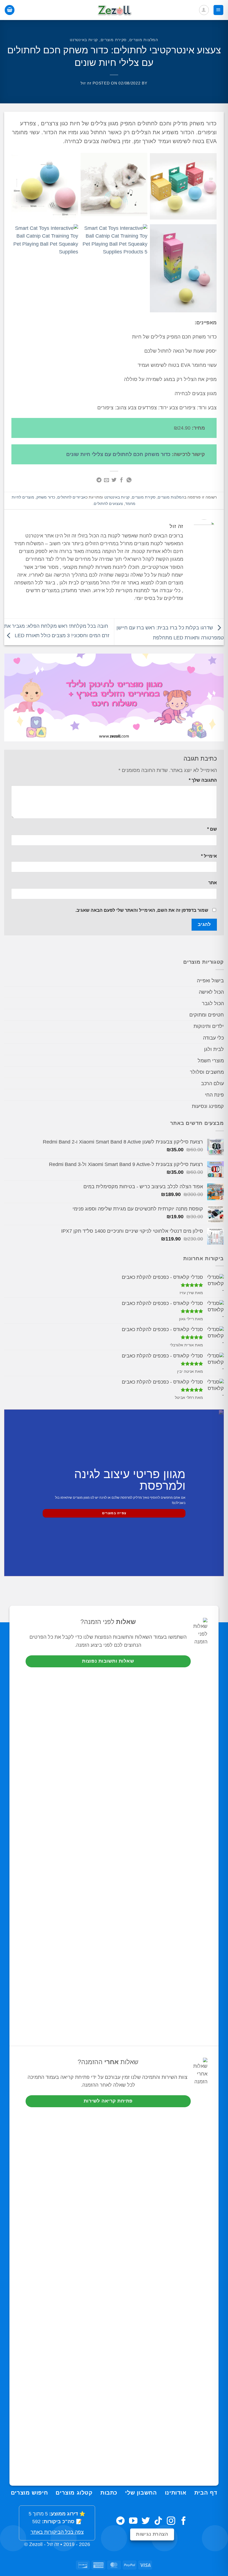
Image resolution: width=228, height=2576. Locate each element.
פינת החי (214, 1095)
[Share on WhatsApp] (129, 480)
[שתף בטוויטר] (114, 480)
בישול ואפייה (210, 981)
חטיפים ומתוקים (207, 1015)
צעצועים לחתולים (108, 504)
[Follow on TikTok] (158, 2521)
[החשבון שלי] (204, 10)
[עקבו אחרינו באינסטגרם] (171, 2521)
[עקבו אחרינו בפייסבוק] (184, 2521)
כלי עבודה (213, 1038)
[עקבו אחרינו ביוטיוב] (133, 2521)
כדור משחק (46, 497)
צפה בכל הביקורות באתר (57, 2532)
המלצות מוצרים (144, 40)
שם (212, 829)
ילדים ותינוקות (209, 1026)
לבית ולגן (214, 1049)
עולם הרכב (212, 1083)
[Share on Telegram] (99, 480)
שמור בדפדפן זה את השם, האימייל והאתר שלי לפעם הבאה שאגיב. (142, 910)
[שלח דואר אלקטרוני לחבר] (106, 480)
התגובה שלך (203, 780)
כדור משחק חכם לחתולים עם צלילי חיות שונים (118, 454)
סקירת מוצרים (114, 40)
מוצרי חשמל (211, 1061)
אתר (213, 883)
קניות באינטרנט (84, 40)
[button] (218, 10)
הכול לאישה (211, 992)
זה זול (86, 83)
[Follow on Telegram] (120, 2521)
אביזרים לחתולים (71, 497)
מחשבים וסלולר (207, 1072)
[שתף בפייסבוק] (122, 480)
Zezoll (36, 2544)
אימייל (209, 856)
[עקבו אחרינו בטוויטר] (146, 2521)
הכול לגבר (213, 1003)
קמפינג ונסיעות (208, 1106)
